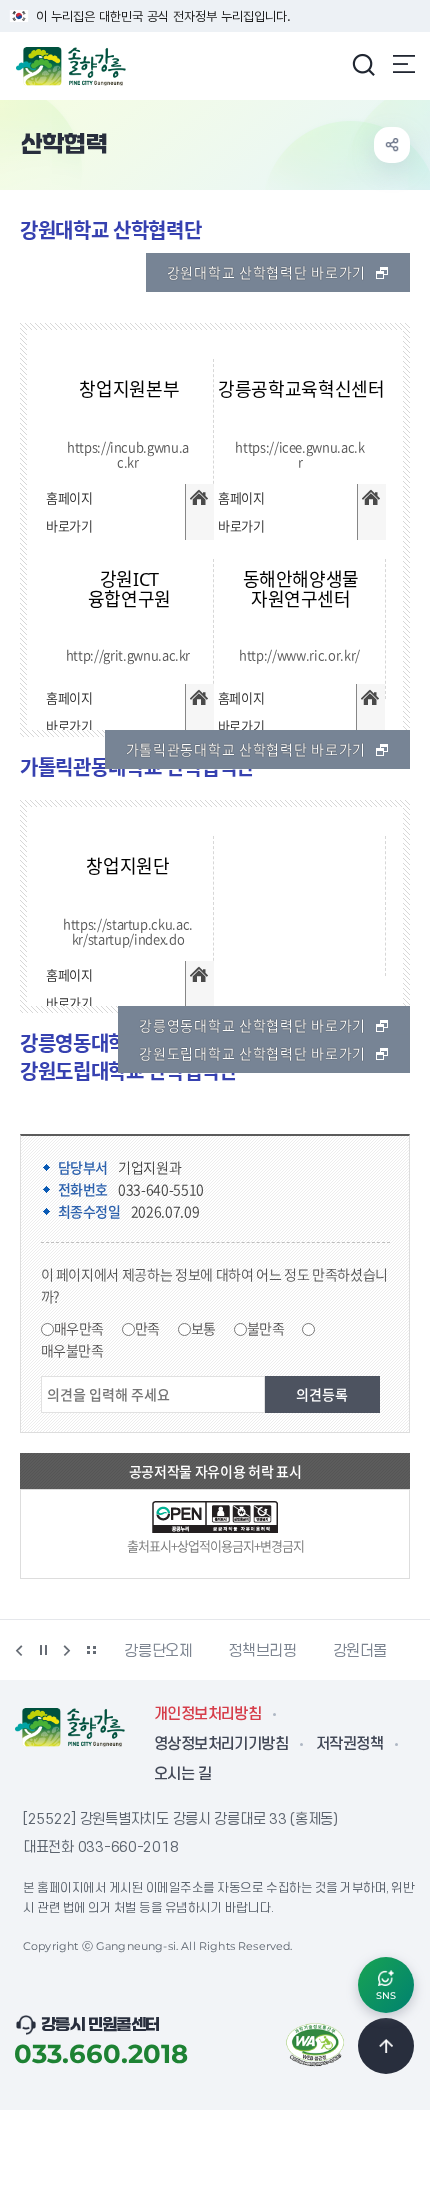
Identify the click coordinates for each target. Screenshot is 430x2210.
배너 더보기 (91, 1650)
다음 (67, 1650)
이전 (19, 1650)
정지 (43, 1650)
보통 (203, 1328)
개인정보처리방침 (207, 1714)
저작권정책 (349, 1744)
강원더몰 (289, 1651)
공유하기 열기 (392, 145)
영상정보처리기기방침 (221, 1744)
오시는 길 (182, 1774)
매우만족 (79, 1328)
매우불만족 (72, 1350)
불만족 (266, 1328)
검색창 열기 (363, 64)
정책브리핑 (191, 1651)
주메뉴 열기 (404, 64)
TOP (386, 2046)
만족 (147, 1328)
